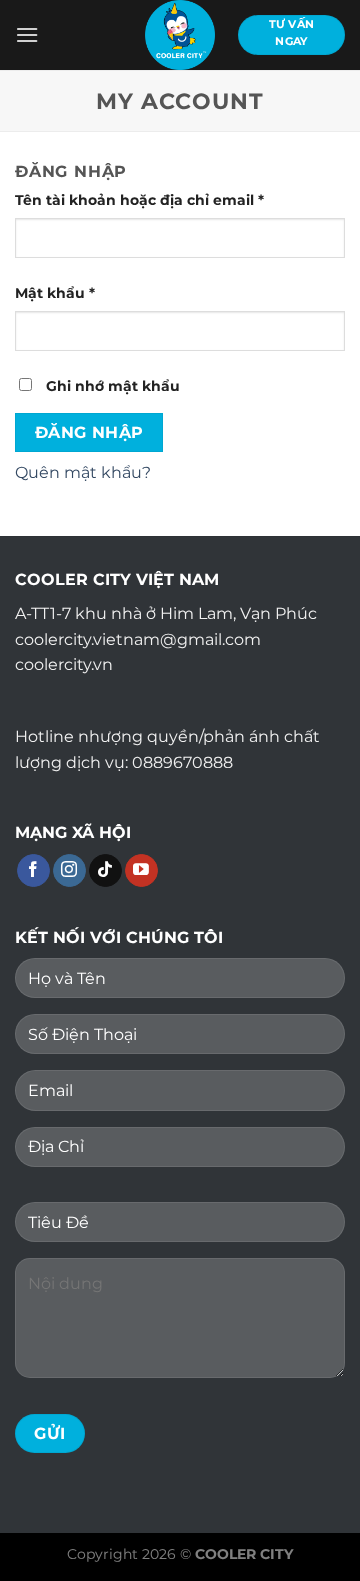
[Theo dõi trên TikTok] (105, 871)
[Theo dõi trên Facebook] (33, 871)
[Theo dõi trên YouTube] (141, 871)
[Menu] (27, 34)
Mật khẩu (73, 294)
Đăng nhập (89, 432)
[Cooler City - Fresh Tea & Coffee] (180, 35)
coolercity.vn (64, 664)
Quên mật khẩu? (83, 472)
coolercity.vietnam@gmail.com (138, 639)
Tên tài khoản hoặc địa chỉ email (157, 201)
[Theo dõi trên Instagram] (69, 871)
